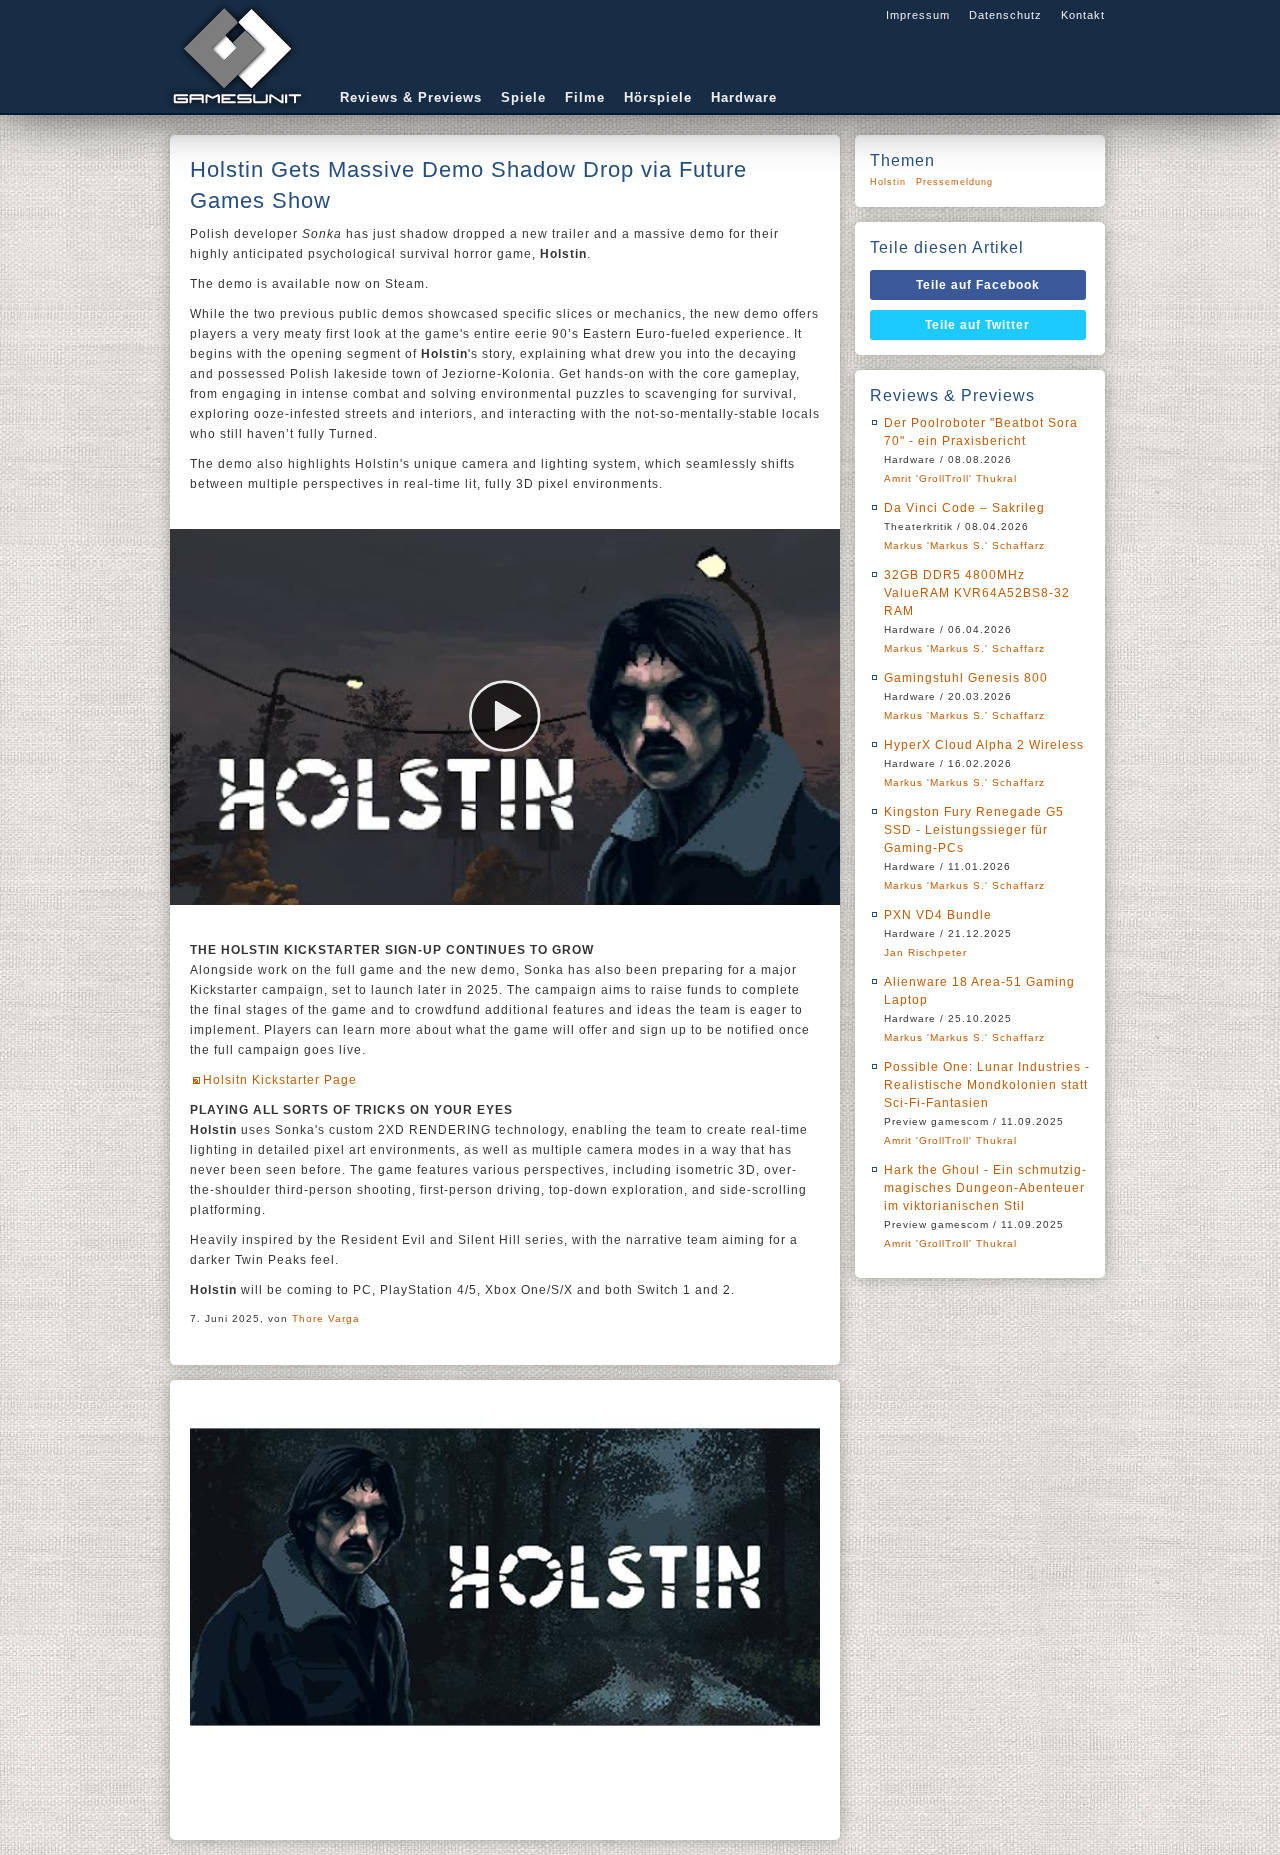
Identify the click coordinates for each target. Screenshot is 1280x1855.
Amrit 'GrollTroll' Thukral (950, 478)
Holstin (888, 182)
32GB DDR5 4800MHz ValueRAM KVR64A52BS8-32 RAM (977, 593)
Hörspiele (658, 97)
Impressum (918, 15)
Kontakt (1083, 15)
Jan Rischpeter (925, 952)
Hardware (744, 97)
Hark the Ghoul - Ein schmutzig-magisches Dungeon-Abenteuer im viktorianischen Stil (985, 1188)
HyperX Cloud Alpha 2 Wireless (984, 745)
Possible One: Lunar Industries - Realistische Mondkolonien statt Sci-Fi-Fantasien (987, 1085)
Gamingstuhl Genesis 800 (966, 678)
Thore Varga (326, 1318)
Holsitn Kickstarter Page (280, 1080)
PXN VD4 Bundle (938, 915)
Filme (585, 97)
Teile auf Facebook (978, 285)
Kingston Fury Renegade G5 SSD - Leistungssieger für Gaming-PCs (974, 830)
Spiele (523, 97)
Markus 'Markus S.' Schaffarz (964, 545)
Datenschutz (1005, 15)
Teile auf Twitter (977, 325)
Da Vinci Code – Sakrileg (964, 508)
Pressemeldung (954, 182)
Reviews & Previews (411, 97)
